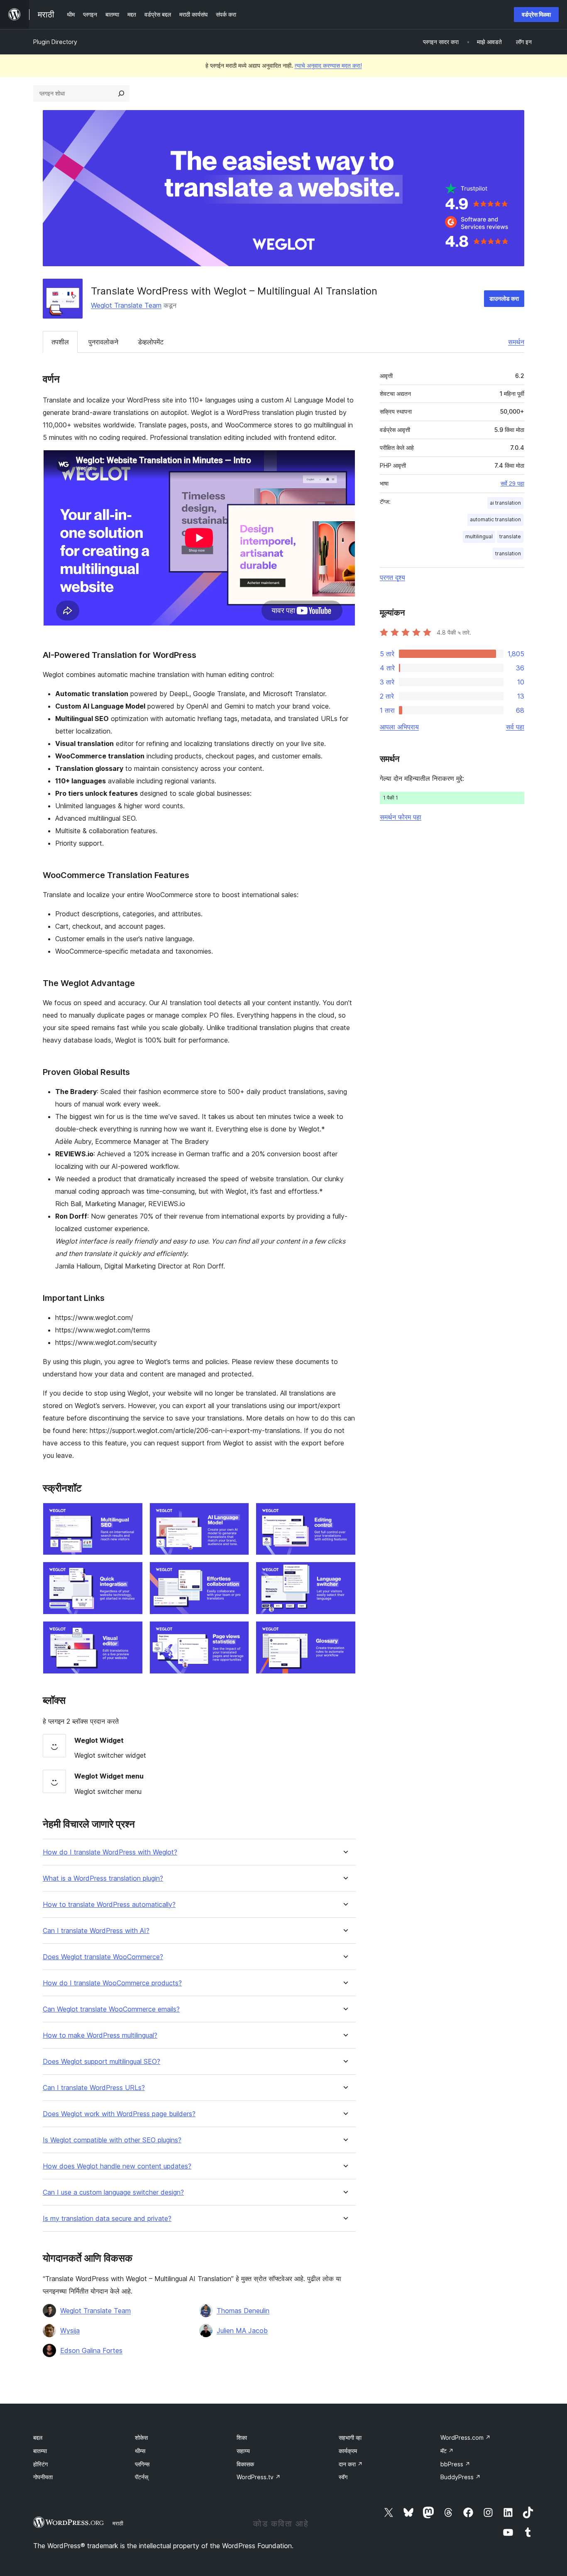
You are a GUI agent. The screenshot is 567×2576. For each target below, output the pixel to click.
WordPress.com (466, 2437)
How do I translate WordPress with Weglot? (110, 1852)
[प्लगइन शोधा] (121, 93)
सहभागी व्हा (350, 2437)
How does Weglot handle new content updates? (117, 2166)
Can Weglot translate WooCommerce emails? (111, 2009)
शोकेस (141, 2437)
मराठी (118, 2523)
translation (508, 553)
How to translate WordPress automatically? (109, 1905)
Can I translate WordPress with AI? (96, 1931)
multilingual (479, 536)
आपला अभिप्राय (399, 727)
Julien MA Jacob (242, 2331)
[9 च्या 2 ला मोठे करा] (238, 1514)
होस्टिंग (40, 2464)
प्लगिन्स (142, 2464)
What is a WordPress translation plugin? (103, 1878)
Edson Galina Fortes (91, 2350)
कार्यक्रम (348, 2451)
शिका (242, 2437)
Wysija (70, 2331)
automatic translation (495, 519)
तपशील (60, 342)
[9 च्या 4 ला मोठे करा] (132, 1573)
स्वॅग (343, 2477)
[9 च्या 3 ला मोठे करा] (345, 1514)
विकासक (245, 2464)
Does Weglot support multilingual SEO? (101, 2062)
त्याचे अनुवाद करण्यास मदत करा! (328, 65)
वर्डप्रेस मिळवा (536, 14)
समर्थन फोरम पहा (401, 817)
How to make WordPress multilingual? (100, 2035)
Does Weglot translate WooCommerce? (103, 1957)
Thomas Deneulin (243, 2311)
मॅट (447, 2451)
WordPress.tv (259, 2477)
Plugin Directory (55, 42)
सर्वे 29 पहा (512, 483)
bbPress (455, 2464)
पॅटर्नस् (142, 2477)
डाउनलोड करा (504, 298)
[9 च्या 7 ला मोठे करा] (132, 1632)
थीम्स (140, 2451)
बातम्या (40, 2451)
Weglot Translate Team (126, 305)
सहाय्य (243, 2451)
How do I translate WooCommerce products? (112, 1983)
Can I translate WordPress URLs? (94, 2088)
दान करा (351, 2464)
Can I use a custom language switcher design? (113, 2192)
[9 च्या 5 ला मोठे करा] (238, 1573)
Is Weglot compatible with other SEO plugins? (112, 2140)
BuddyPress (461, 2477)
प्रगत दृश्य (392, 577)
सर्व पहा (515, 727)
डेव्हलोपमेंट (151, 342)
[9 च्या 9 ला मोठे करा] (345, 1632)
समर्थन (516, 342)
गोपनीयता (43, 2477)
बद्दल (38, 2437)
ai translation (505, 503)
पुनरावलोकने (103, 342)
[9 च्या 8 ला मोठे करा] (238, 1632)
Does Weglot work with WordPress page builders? (119, 2114)
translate (510, 536)
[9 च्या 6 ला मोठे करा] (345, 1573)
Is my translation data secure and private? (107, 2219)
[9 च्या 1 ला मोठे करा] (132, 1514)
